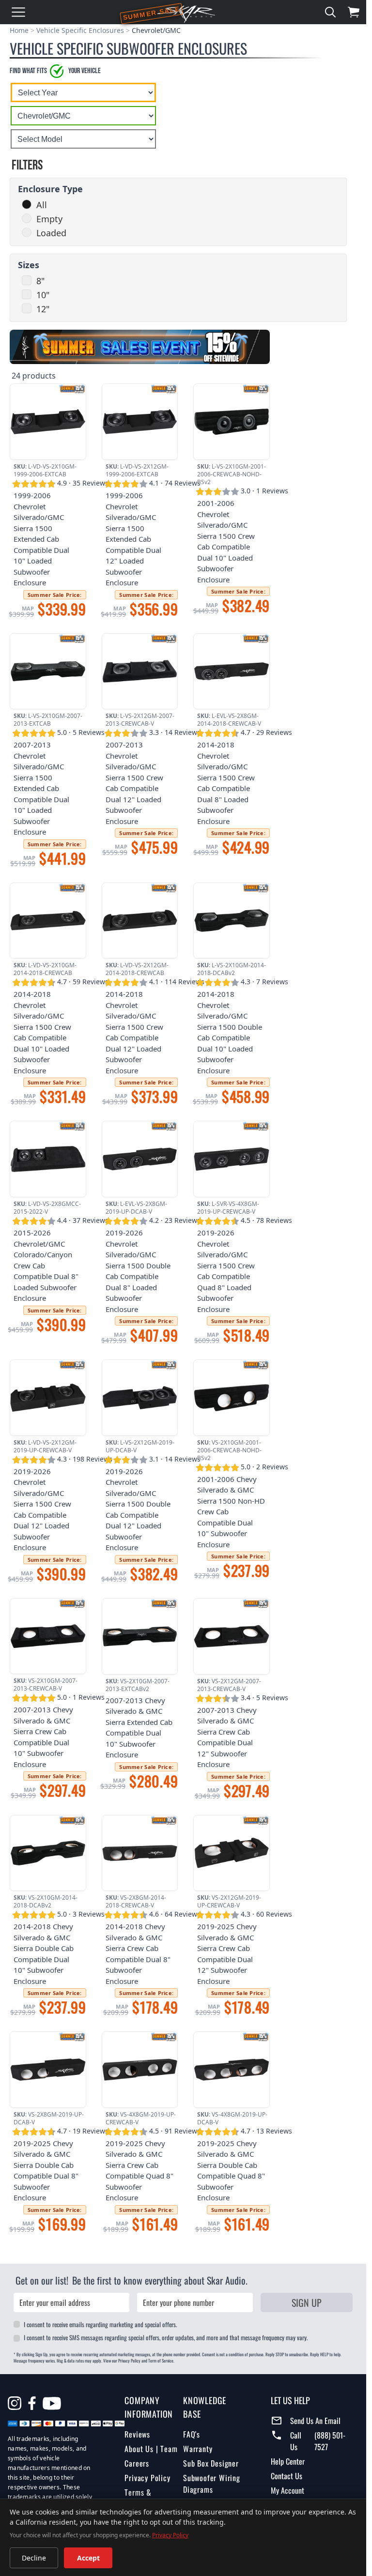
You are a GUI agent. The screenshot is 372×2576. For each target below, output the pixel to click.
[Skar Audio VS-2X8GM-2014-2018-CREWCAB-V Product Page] (140, 1853)
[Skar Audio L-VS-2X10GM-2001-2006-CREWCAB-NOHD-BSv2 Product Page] (232, 422)
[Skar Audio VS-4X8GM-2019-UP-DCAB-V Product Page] (232, 2070)
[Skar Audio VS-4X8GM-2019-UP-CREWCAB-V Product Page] (140, 2070)
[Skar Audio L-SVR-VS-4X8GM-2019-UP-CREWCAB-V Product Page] (232, 1159)
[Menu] (18, 12)
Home (19, 30)
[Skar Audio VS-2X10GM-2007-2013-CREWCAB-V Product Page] (48, 1636)
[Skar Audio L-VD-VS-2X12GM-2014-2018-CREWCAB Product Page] (140, 921)
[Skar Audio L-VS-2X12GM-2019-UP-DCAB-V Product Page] (140, 1398)
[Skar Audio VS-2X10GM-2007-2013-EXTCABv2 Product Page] (140, 1636)
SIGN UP (307, 2302)
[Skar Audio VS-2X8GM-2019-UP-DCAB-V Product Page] (48, 2070)
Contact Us (287, 2476)
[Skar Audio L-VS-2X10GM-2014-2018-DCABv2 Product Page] (232, 921)
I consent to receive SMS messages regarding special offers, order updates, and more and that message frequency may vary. (166, 2337)
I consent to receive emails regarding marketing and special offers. (100, 2324)
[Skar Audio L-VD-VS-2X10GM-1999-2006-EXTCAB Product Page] (48, 422)
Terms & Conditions (141, 2498)
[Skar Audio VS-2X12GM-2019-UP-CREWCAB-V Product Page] (232, 1853)
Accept (88, 2558)
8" (40, 281)
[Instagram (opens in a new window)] (15, 2403)
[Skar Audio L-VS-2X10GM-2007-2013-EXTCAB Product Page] (48, 671)
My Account (287, 2490)
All (42, 205)
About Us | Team (151, 2449)
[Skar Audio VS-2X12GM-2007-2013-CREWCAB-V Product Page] (232, 1636)
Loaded (51, 233)
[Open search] (330, 12)
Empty (49, 219)
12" (43, 309)
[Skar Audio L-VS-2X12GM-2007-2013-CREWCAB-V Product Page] (140, 671)
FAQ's (192, 2434)
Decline (34, 2558)
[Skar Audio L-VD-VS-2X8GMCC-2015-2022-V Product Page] (48, 1159)
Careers (137, 2463)
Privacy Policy (147, 2478)
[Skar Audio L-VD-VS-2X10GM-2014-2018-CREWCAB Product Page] (48, 921)
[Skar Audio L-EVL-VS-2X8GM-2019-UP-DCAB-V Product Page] (140, 1159)
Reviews (137, 2434)
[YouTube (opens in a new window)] (52, 2405)
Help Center (288, 2461)
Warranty (198, 2449)
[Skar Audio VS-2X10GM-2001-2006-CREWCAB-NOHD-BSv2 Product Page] (232, 1398)
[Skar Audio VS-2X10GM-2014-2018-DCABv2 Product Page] (48, 1853)
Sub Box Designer (211, 2463)
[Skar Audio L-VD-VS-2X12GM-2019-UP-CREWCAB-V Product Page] (48, 1398)
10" (43, 295)
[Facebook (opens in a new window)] (32, 2403)
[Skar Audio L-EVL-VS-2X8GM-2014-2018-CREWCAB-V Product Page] (232, 671)
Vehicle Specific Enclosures (80, 30)
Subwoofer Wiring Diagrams (212, 2484)
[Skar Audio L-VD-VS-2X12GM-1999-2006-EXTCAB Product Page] (140, 422)
